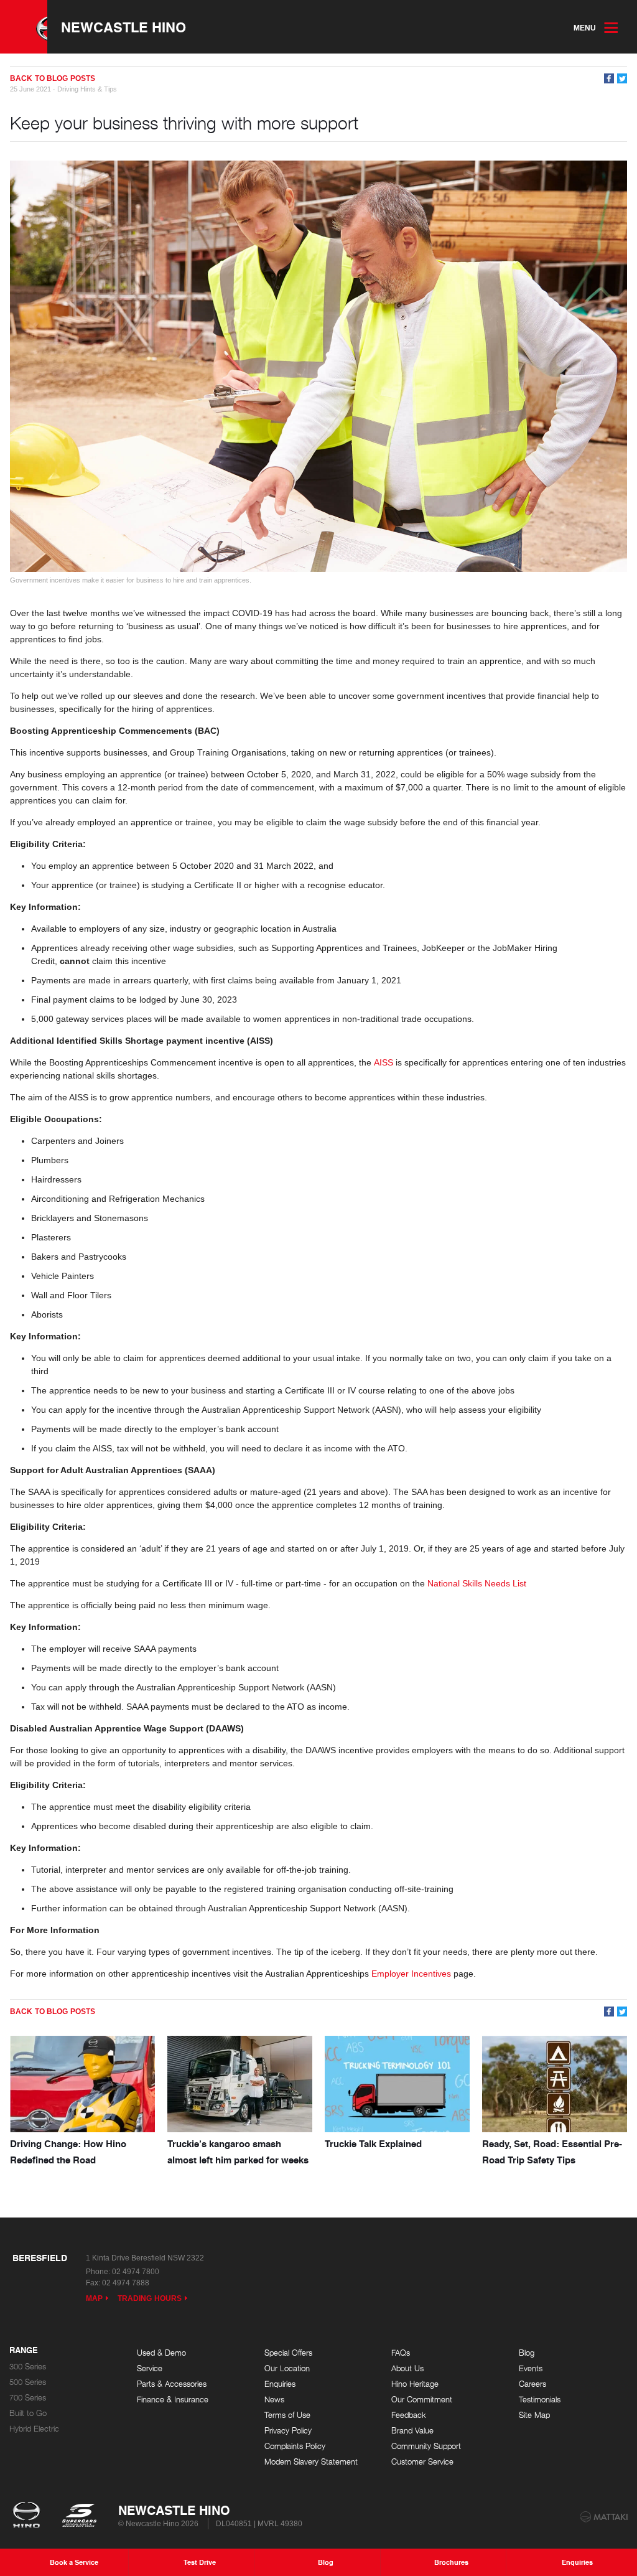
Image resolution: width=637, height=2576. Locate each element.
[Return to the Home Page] (29, 2516)
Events (531, 2368)
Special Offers (288, 2353)
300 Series (28, 2367)
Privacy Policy (288, 2431)
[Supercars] (79, 2516)
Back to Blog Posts (53, 78)
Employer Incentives (411, 1974)
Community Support (426, 2446)
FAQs (401, 2353)
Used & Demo (161, 2353)
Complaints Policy (295, 2446)
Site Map (534, 2415)
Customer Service (422, 2462)
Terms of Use (287, 2415)
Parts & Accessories (172, 2384)
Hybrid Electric (34, 2429)
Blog (527, 2353)
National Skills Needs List (477, 1583)
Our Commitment (422, 2400)
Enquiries (280, 2384)
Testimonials (540, 2400)
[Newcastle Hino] (24, 27)
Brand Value (412, 2431)
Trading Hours (150, 2298)
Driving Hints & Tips (87, 89)
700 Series (28, 2398)
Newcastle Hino (123, 27)
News (274, 2400)
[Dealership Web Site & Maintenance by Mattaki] (604, 2517)
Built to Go (28, 2413)
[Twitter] (622, 78)
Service (150, 2368)
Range (24, 2351)
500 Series (28, 2382)
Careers (532, 2384)
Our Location (287, 2368)
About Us (407, 2368)
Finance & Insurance (173, 2400)
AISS (384, 1062)
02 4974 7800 (136, 2272)
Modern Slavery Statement (311, 2462)
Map (94, 2298)
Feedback (409, 2415)
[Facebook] (609, 78)
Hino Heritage (415, 2384)
